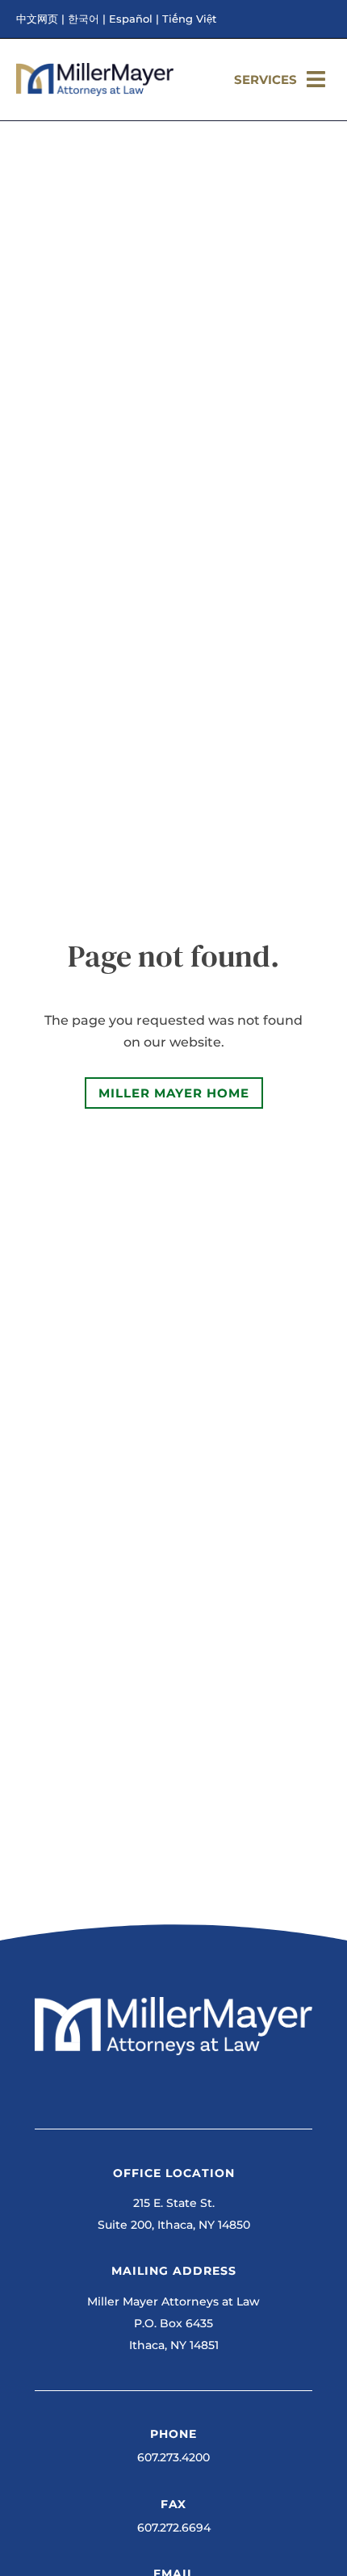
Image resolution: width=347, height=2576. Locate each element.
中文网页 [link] (37, 19)
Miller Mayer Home (174, 1093)
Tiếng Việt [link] (189, 19)
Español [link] (131, 19)
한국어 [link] (84, 19)
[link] (95, 92)
